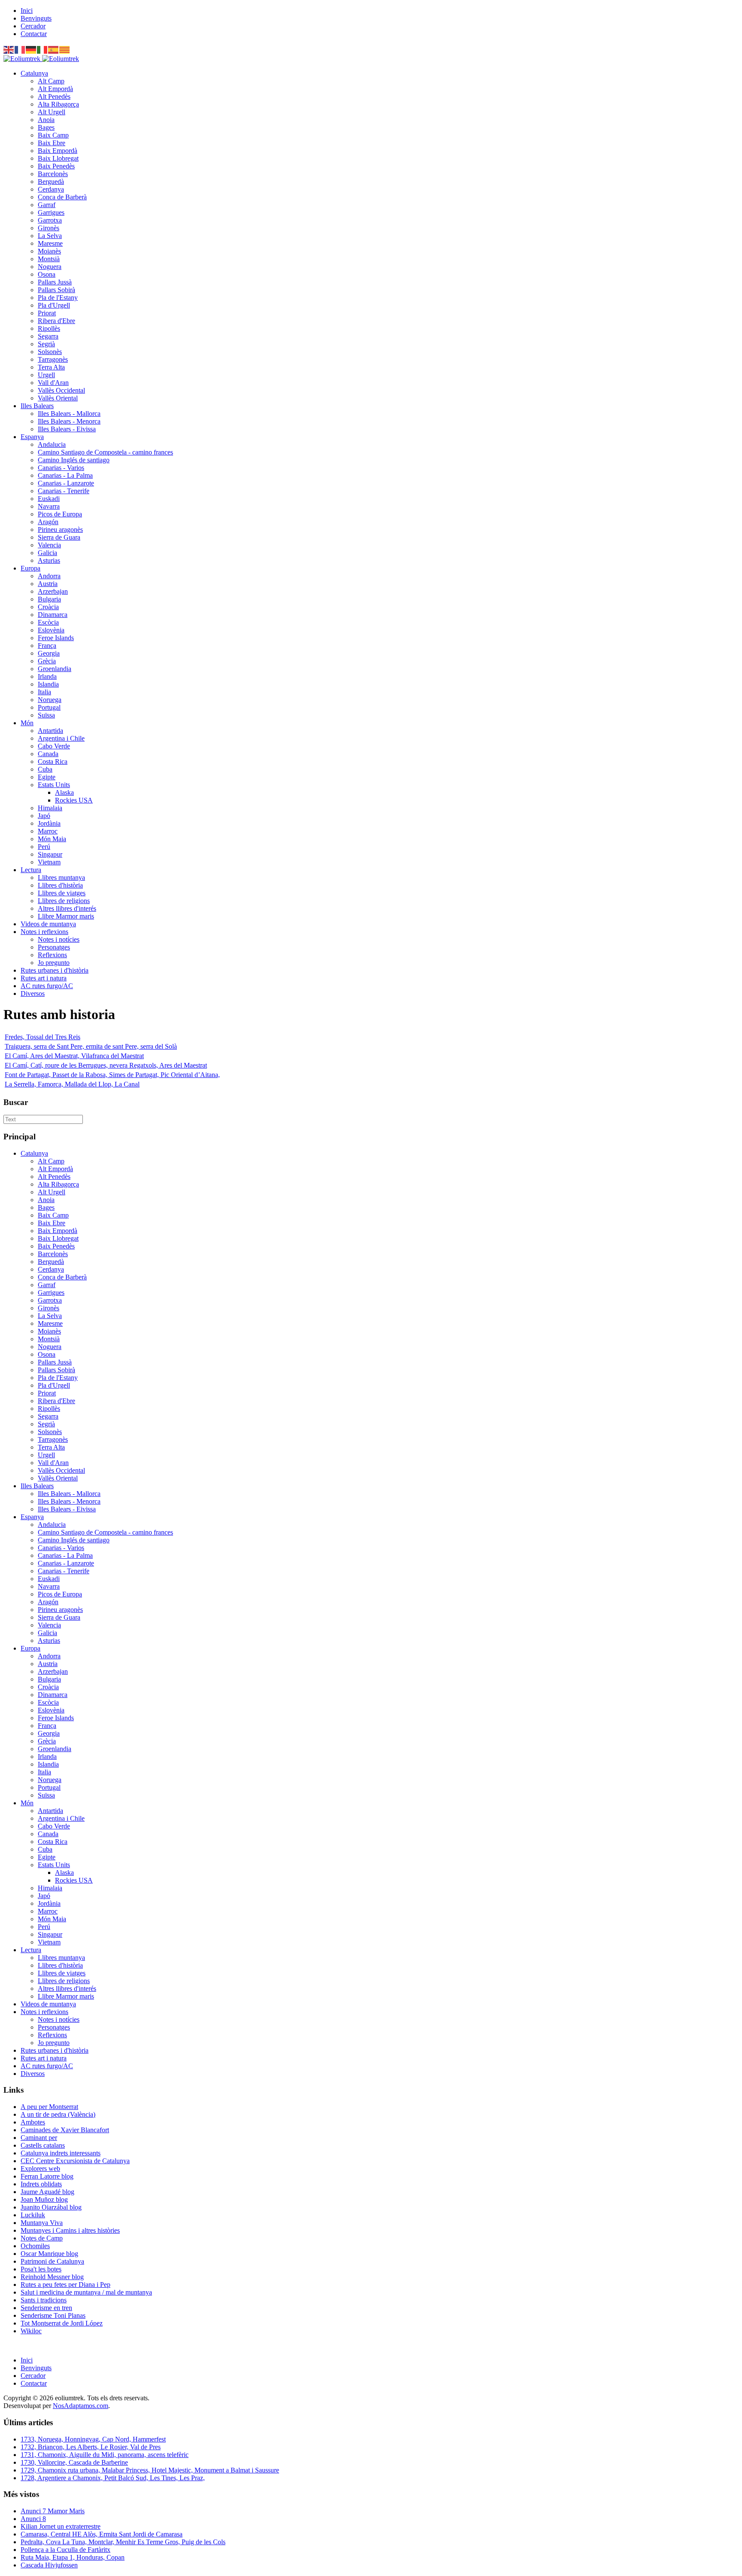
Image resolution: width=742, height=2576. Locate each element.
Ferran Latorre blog (47, 2176)
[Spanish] (54, 49)
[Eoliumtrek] (41, 59)
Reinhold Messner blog (52, 2277)
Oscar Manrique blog (49, 2254)
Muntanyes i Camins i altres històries (70, 2230)
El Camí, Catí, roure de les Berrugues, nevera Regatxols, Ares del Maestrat (106, 1065)
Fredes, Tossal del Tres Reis (43, 1037)
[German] (31, 49)
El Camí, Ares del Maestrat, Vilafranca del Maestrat (74, 1056)
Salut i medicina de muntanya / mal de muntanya (86, 2292)
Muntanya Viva (42, 2223)
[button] (34, 73)
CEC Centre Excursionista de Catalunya (75, 2161)
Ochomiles (35, 2246)
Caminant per (39, 2138)
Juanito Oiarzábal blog (51, 2207)
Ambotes (33, 2122)
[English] (9, 49)
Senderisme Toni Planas (53, 2315)
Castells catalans (43, 2145)
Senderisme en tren (46, 2308)
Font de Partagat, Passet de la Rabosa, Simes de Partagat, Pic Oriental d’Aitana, (112, 1075)
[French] (20, 49)
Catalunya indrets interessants (61, 2153)
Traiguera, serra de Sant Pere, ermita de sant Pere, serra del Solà (91, 1046)
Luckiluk (33, 2215)
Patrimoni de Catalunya (52, 2261)
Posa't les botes (41, 2269)
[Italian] (43, 49)
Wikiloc (31, 2331)
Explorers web (40, 2169)
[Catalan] (65, 49)
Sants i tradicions (44, 2300)
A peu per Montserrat (49, 2107)
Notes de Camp (42, 2238)
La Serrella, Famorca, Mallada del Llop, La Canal (72, 1084)
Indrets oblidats (41, 2184)
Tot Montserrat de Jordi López (62, 2323)
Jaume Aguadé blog (47, 2192)
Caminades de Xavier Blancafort (65, 2130)
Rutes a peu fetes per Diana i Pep (65, 2285)
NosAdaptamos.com (81, 2406)
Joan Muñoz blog (44, 2199)
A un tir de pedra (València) (58, 2114)
